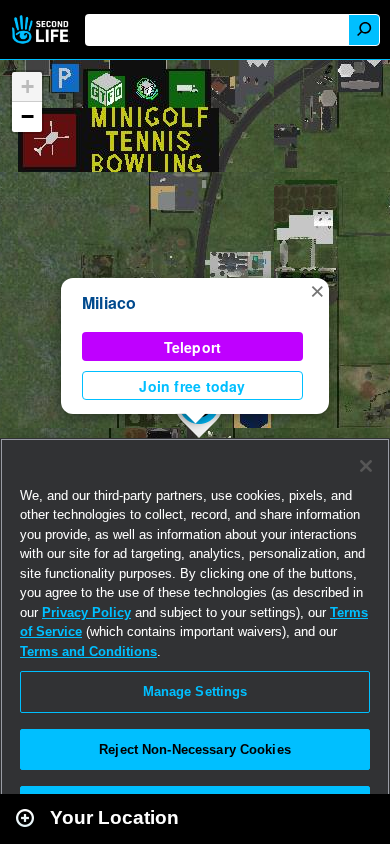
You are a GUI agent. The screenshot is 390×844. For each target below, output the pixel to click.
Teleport (193, 347)
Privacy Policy (86, 612)
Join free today (192, 386)
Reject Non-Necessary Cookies (195, 749)
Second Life (42, 29)
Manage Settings (195, 691)
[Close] (366, 466)
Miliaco (109, 302)
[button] (317, 290)
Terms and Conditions (88, 651)
